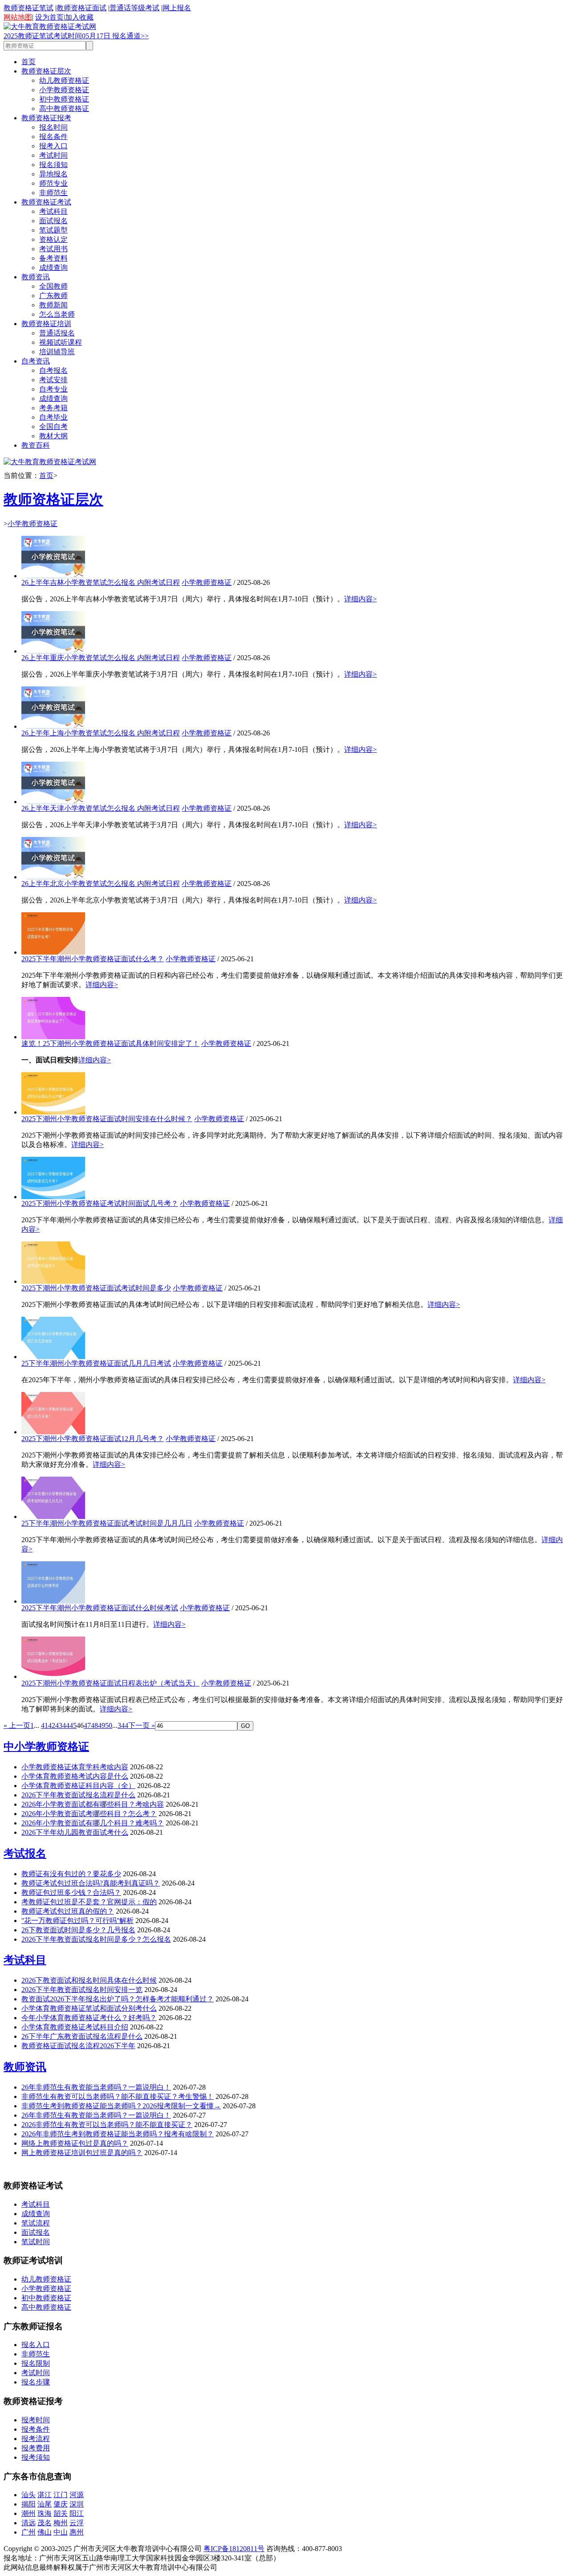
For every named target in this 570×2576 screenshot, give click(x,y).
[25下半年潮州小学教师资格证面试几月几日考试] (53, 1357)
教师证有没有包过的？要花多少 (71, 1874)
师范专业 (53, 183)
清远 (28, 2523)
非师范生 (53, 193)
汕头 (28, 2495)
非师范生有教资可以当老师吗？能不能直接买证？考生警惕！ (118, 2096)
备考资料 (53, 258)
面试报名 (53, 221)
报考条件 (36, 2429)
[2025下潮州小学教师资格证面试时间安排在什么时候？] (53, 1112)
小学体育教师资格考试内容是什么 (75, 1776)
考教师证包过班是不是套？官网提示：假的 (89, 1902)
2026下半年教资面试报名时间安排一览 (82, 1990)
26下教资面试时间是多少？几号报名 (78, 1930)
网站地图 (18, 17)
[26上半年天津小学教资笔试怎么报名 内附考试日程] (53, 802)
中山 (61, 2532)
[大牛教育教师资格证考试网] (50, 27)
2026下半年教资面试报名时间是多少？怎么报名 (96, 1939)
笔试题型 (53, 230)
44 (66, 1725)
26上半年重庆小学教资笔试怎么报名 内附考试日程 (101, 658)
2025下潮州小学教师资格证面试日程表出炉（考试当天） (110, 1683)
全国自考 (53, 427)
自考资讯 (36, 361)
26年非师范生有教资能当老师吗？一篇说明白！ (96, 2087)
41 (45, 1725)
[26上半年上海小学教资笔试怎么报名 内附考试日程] (53, 726)
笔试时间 (36, 2242)
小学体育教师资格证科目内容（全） (78, 1786)
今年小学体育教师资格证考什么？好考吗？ (89, 2018)
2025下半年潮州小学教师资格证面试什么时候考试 (100, 1608)
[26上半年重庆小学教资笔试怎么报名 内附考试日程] (53, 651)
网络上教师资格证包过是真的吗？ (75, 2143)
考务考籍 (53, 408)
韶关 (61, 2513)
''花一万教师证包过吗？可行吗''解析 (77, 1921)
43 (59, 1725)
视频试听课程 (61, 342)
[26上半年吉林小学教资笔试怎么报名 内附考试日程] (53, 576)
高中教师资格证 (64, 108)
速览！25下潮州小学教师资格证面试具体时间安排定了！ (110, 1043)
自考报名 (53, 370)
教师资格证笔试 (28, 8)
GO (245, 1726)
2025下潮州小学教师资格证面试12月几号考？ (93, 1439)
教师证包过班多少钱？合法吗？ (71, 1892)
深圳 (77, 2504)
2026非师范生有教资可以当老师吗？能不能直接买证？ (107, 2125)
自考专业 (53, 389)
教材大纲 (53, 436)
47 (87, 1725)
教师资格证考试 (46, 202)
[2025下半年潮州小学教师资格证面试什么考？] (53, 952)
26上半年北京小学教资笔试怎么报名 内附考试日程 (101, 884)
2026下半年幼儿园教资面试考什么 (75, 1832)
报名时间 (53, 127)
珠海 (45, 2513)
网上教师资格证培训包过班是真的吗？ (82, 2153)
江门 (61, 2495)
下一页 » (142, 1725)
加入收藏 (79, 17)
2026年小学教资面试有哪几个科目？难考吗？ (93, 1823)
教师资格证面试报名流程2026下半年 (78, 2046)
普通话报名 (57, 333)
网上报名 (177, 8)
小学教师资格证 (64, 90)
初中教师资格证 (64, 99)
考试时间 (53, 155)
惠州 (77, 2532)
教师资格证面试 (81, 8)
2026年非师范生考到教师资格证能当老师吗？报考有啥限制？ (118, 2134)
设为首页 (49, 17)
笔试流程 (36, 2223)
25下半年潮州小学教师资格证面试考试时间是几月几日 (107, 1523)
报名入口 (36, 2345)
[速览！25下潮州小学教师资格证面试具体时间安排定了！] (53, 1037)
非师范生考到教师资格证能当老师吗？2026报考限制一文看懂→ (121, 2106)
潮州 (28, 2513)
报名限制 (36, 2363)
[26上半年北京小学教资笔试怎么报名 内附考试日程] (53, 877)
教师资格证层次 (46, 71)
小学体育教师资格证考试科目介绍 (75, 2027)
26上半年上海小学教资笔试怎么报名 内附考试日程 (101, 733)
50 (109, 1725)
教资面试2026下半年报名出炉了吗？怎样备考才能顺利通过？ (118, 1999)
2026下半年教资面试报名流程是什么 (78, 1795)
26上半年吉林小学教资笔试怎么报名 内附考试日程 (101, 582)
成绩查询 (53, 267)
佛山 (45, 2532)
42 (52, 1725)
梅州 (61, 2523)
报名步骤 (36, 2382)
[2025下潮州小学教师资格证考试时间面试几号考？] (53, 1197)
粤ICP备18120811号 (234, 2549)
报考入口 (53, 146)
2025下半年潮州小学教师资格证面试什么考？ (93, 959)
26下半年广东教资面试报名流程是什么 (82, 2036)
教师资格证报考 (46, 118)
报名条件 (53, 137)
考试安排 (53, 380)
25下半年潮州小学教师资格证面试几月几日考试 (96, 1363)
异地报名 (53, 174)
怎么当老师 (57, 314)
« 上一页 (17, 1725)
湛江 (45, 2495)
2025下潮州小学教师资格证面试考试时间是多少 (96, 1288)
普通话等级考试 (134, 8)
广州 (28, 2532)
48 (94, 1725)
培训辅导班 (57, 352)
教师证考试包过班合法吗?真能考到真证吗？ (91, 1883)
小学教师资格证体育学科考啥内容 (75, 1767)
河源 (77, 2495)
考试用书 (53, 249)
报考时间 (36, 2420)
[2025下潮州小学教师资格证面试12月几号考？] (53, 1432)
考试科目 (53, 211)
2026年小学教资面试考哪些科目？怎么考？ (89, 1814)
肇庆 (61, 2504)
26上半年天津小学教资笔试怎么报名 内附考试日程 (101, 808)
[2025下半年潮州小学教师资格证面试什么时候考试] (53, 1601)
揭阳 (28, 2504)
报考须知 (36, 2457)
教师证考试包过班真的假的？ (68, 1911)
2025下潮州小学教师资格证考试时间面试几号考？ (100, 1203)
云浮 (77, 2523)
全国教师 (53, 286)
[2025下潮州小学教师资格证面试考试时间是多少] (53, 1281)
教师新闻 (53, 305)
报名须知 (53, 165)
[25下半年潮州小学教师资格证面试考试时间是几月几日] (53, 1517)
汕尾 (45, 2504)
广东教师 (53, 296)
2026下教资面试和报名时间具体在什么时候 (89, 1980)
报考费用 (36, 2448)
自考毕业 (53, 417)
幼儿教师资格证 (64, 80)
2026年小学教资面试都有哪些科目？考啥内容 (93, 1804)
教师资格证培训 (46, 324)
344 (123, 1725)
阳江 (77, 2513)
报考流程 (36, 2439)
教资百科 (36, 445)
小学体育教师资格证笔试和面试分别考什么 (89, 2008)
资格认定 (53, 239)
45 (73, 1725)
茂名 (45, 2523)
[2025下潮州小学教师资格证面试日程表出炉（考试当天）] (53, 1676)
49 (102, 1725)
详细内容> (360, 599)
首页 (28, 62)
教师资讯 (36, 277)
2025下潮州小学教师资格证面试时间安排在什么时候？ (107, 1119)
